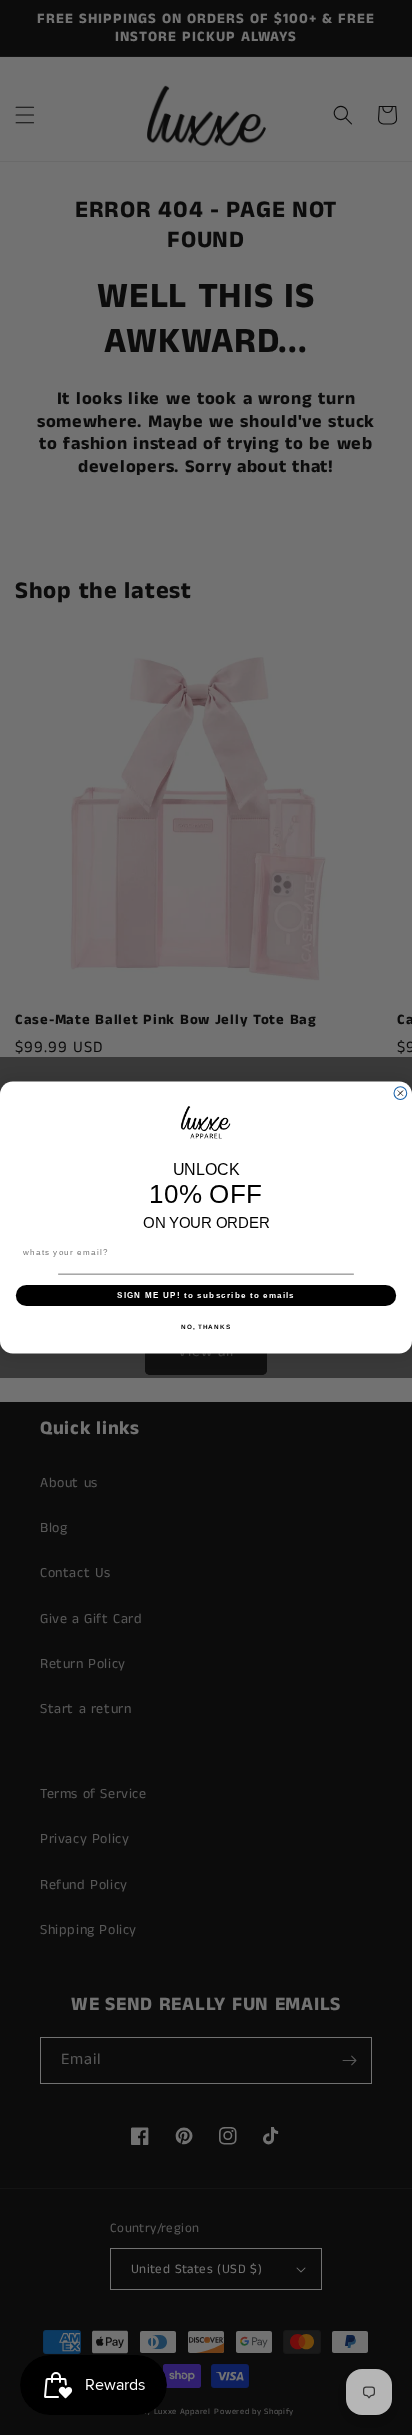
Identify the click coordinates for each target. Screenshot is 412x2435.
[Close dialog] (400, 1093)
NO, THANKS (206, 1326)
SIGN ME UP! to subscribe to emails (206, 1295)
